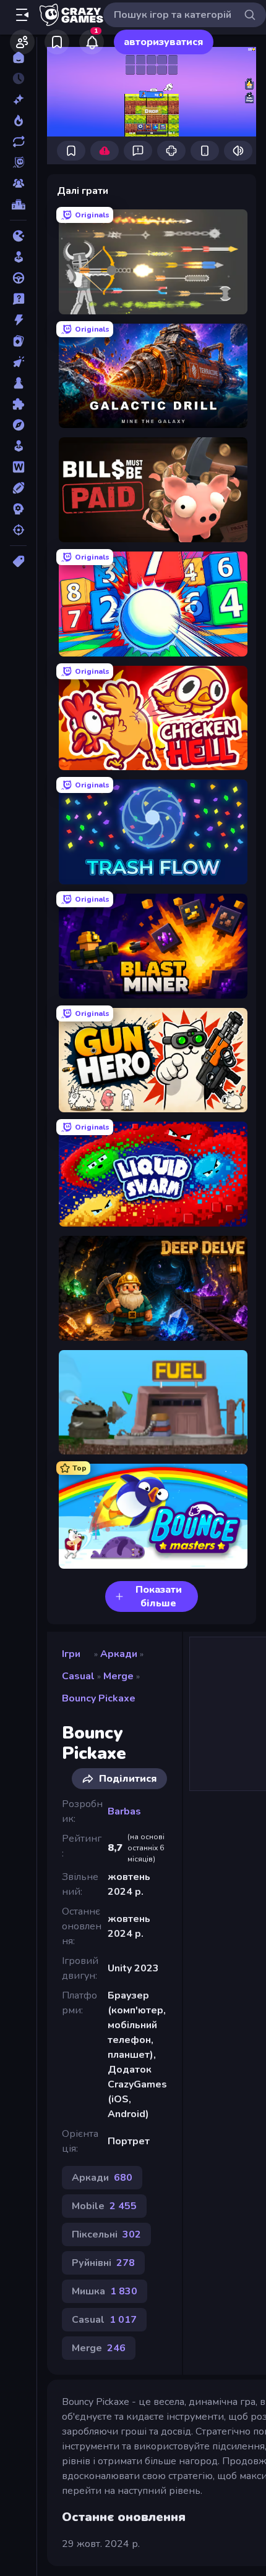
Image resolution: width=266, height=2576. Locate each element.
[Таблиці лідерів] (18, 204)
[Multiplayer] (18, 183)
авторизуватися (164, 42)
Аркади (119, 1654)
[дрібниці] (18, 299)
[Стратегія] (18, 509)
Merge (118, 1676)
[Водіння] (18, 278)
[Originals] (18, 162)
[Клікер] (18, 362)
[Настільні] (18, 383)
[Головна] (18, 57)
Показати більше (159, 1596)
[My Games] (57, 42)
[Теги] (18, 561)
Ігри (71, 1654)
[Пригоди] (18, 425)
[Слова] (18, 467)
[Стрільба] (18, 530)
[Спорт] (18, 488)
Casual (78, 1676)
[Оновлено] (18, 141)
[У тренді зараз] (18, 120)
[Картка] (18, 341)
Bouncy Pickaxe (99, 1698)
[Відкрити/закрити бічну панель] (22, 15)
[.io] (18, 236)
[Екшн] (18, 320)
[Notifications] (92, 42)
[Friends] (22, 42)
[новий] (18, 99)
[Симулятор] (18, 446)
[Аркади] (18, 257)
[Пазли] (18, 404)
